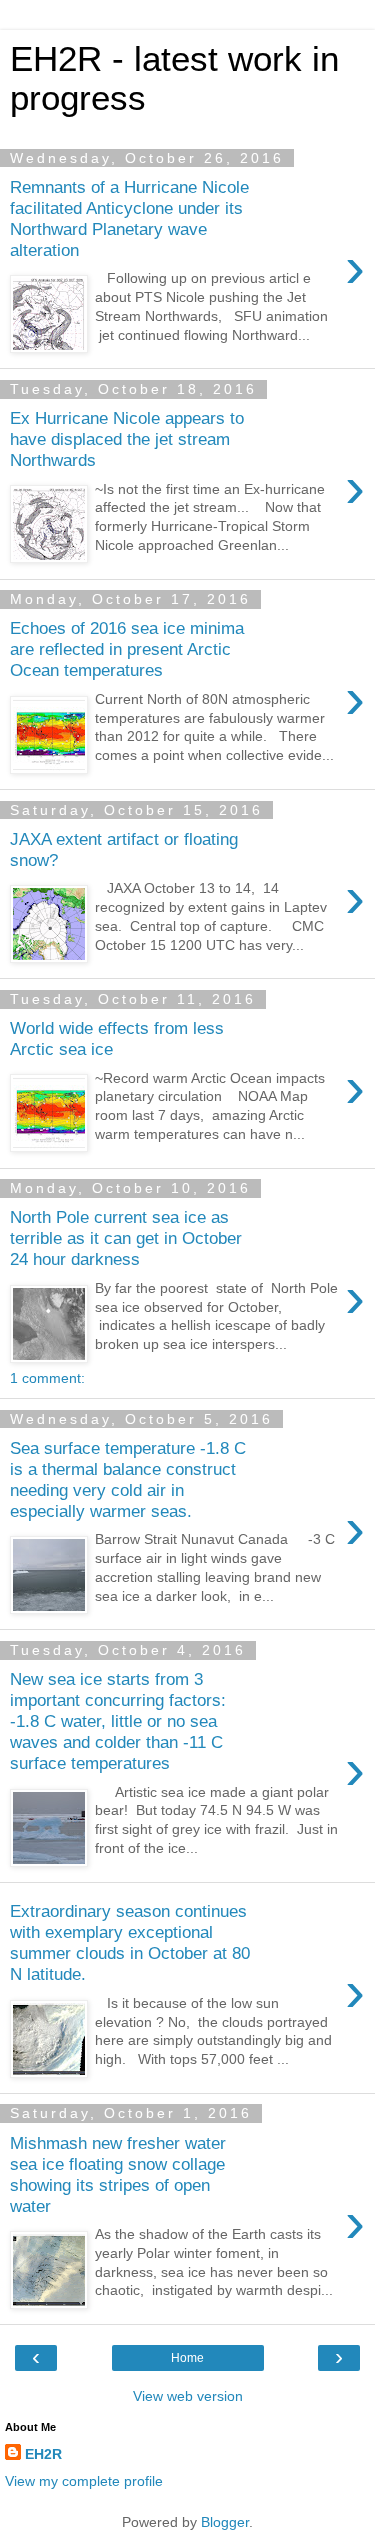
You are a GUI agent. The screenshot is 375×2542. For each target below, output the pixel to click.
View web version (188, 2396)
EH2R (43, 2454)
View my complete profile (84, 2481)
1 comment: (47, 1378)
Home (187, 2358)
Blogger (225, 2522)
